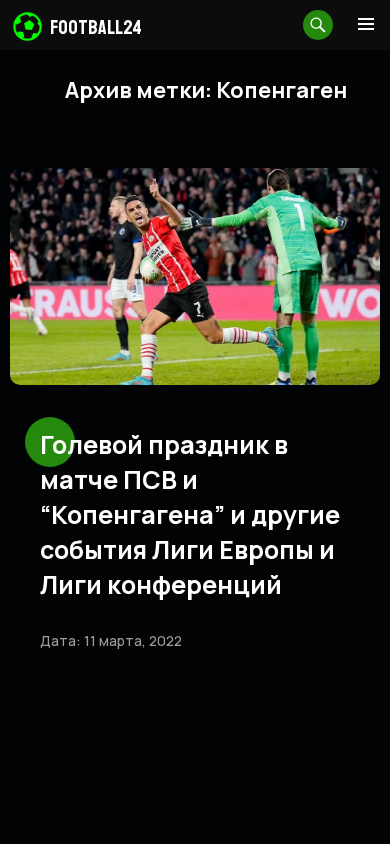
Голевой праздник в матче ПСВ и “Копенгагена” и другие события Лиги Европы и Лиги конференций (190, 514)
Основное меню (366, 24)
